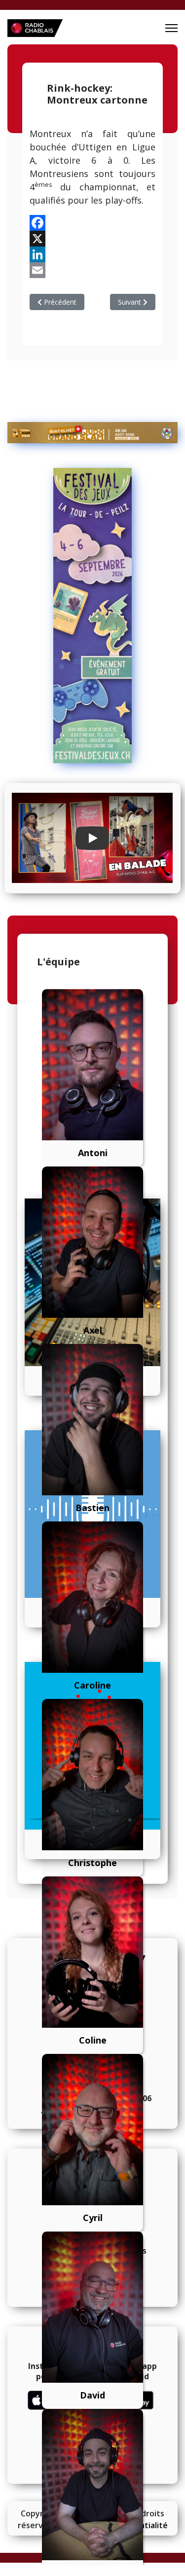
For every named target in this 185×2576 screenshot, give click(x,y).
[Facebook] (92, 223)
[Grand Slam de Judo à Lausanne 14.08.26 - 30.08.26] (92, 433)
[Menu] (171, 28)
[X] (92, 239)
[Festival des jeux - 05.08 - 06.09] (92, 616)
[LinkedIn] (92, 254)
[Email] (92, 270)
